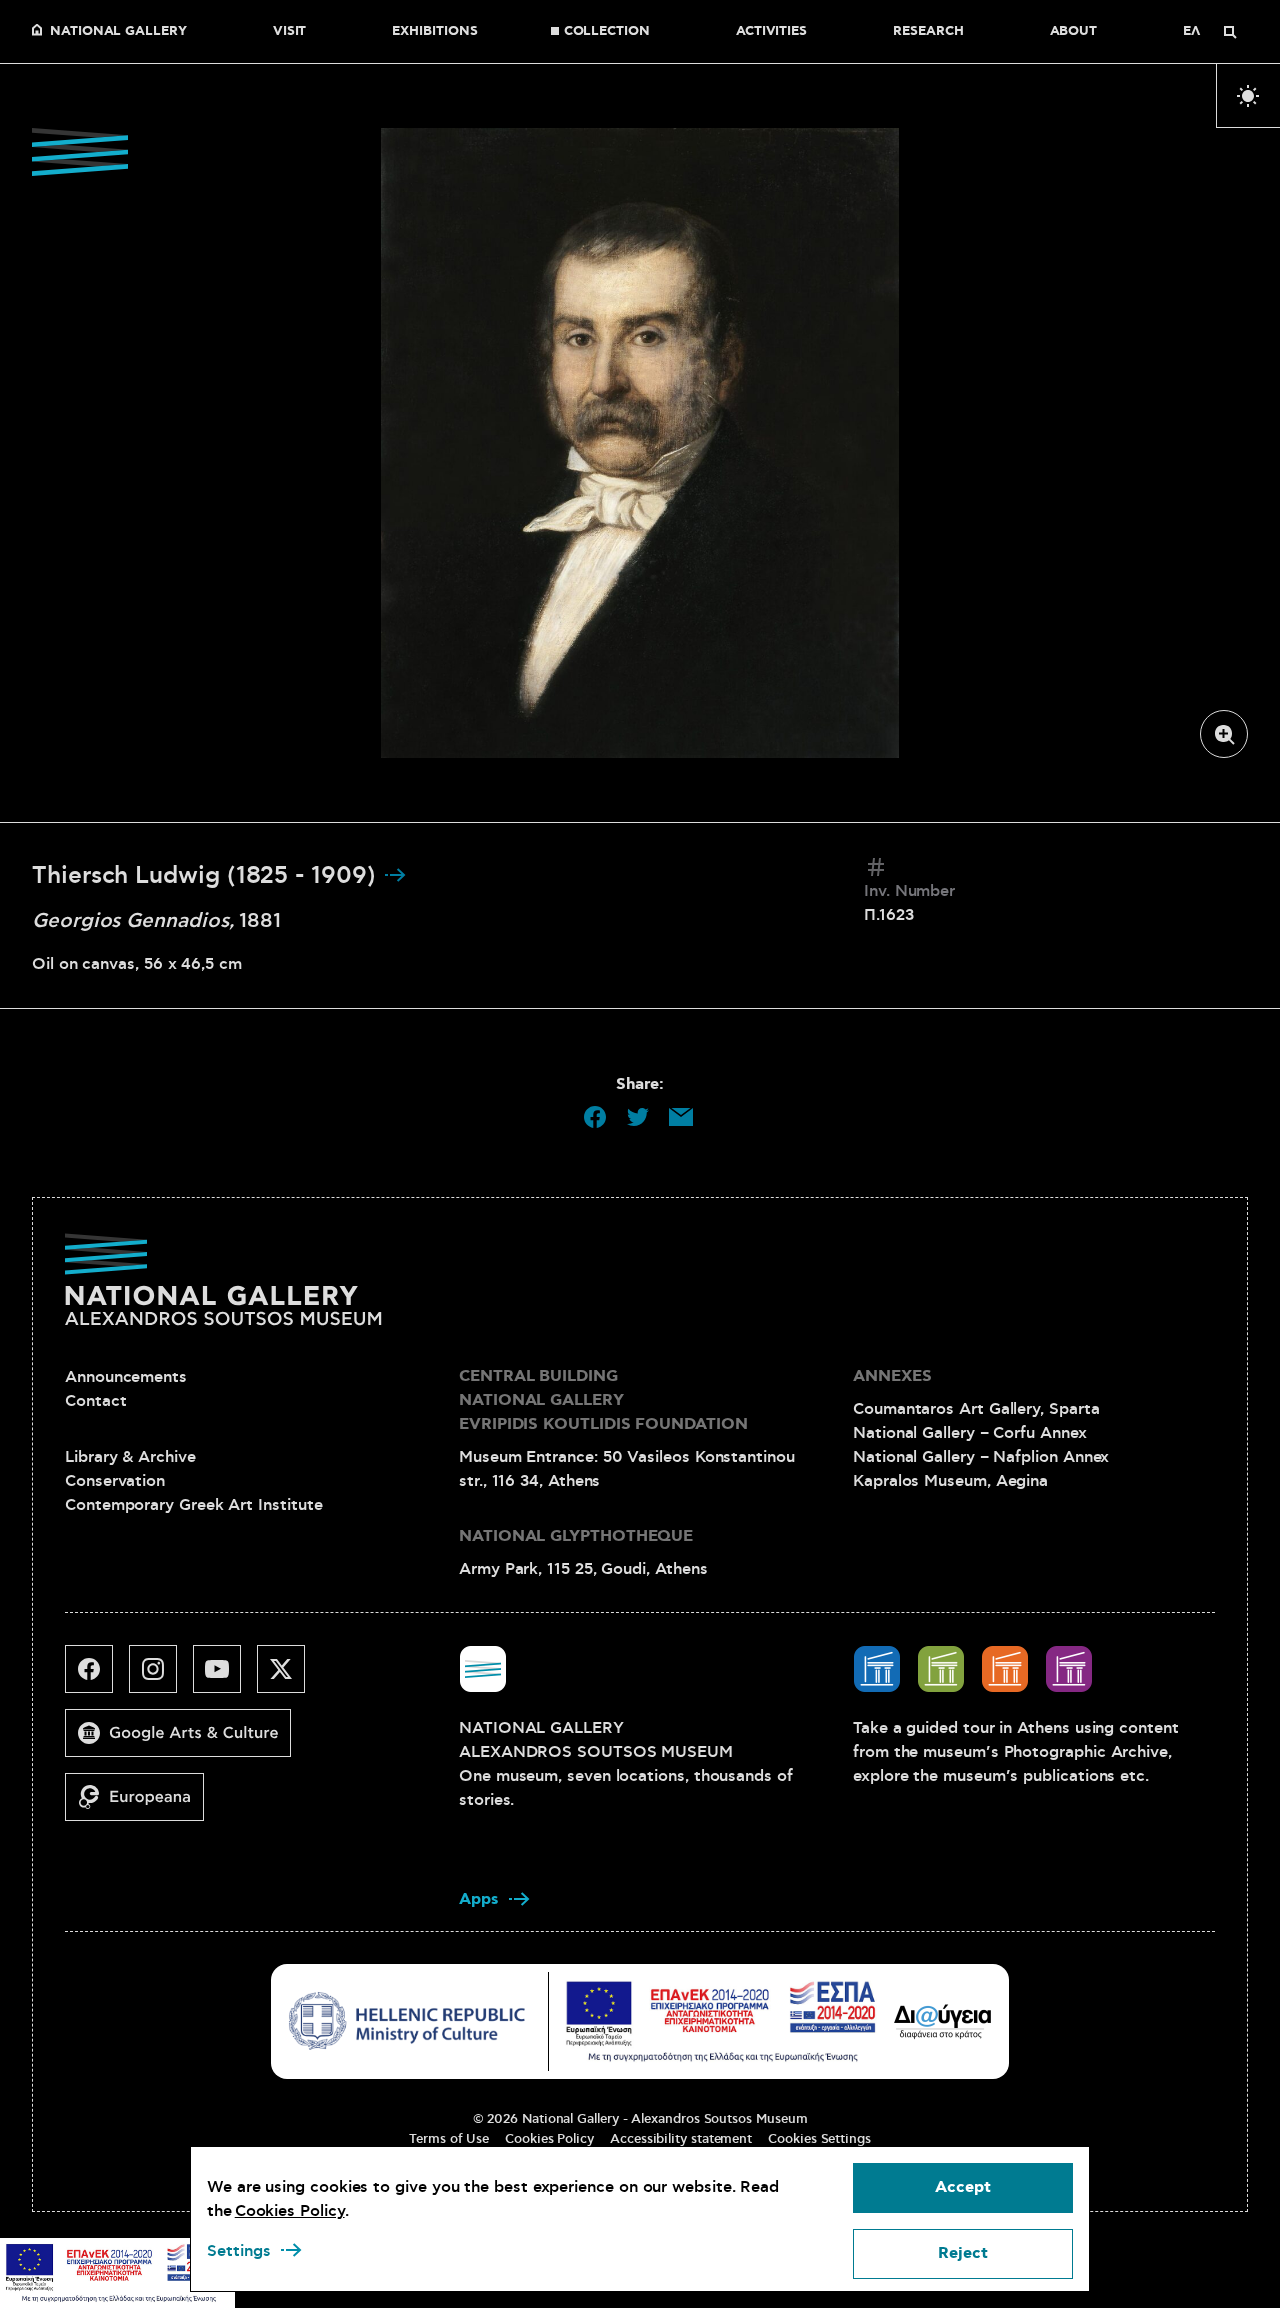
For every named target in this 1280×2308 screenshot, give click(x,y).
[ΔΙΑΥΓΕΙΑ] (943, 2021)
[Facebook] (97, 1677)
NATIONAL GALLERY (118, 32)
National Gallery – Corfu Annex (970, 1433)
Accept (963, 2187)
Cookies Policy (549, 2139)
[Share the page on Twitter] (638, 1117)
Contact (95, 1401)
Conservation (115, 1481)
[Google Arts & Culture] (186, 1741)
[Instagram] (161, 1677)
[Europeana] (142, 1805)
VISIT (290, 32)
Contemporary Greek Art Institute (193, 1505)
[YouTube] (225, 1677)
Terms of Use (449, 2139)
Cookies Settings (819, 2139)
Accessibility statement (681, 2139)
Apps (479, 1899)
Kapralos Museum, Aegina (950, 1481)
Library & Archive (130, 1457)
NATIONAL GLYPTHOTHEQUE (576, 1536)
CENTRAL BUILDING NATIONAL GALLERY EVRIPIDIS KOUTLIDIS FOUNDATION (603, 1400)
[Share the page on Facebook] (595, 1117)
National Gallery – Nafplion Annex (981, 1457)
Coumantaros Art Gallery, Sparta (976, 1409)
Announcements (126, 1377)
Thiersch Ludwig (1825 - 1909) (207, 876)
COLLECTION (607, 32)
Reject (963, 2253)
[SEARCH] (1230, 32)
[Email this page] (681, 1117)
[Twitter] (289, 1677)
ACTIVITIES (771, 32)
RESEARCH (928, 32)
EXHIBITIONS (434, 32)
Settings (239, 2251)
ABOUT (1074, 32)
